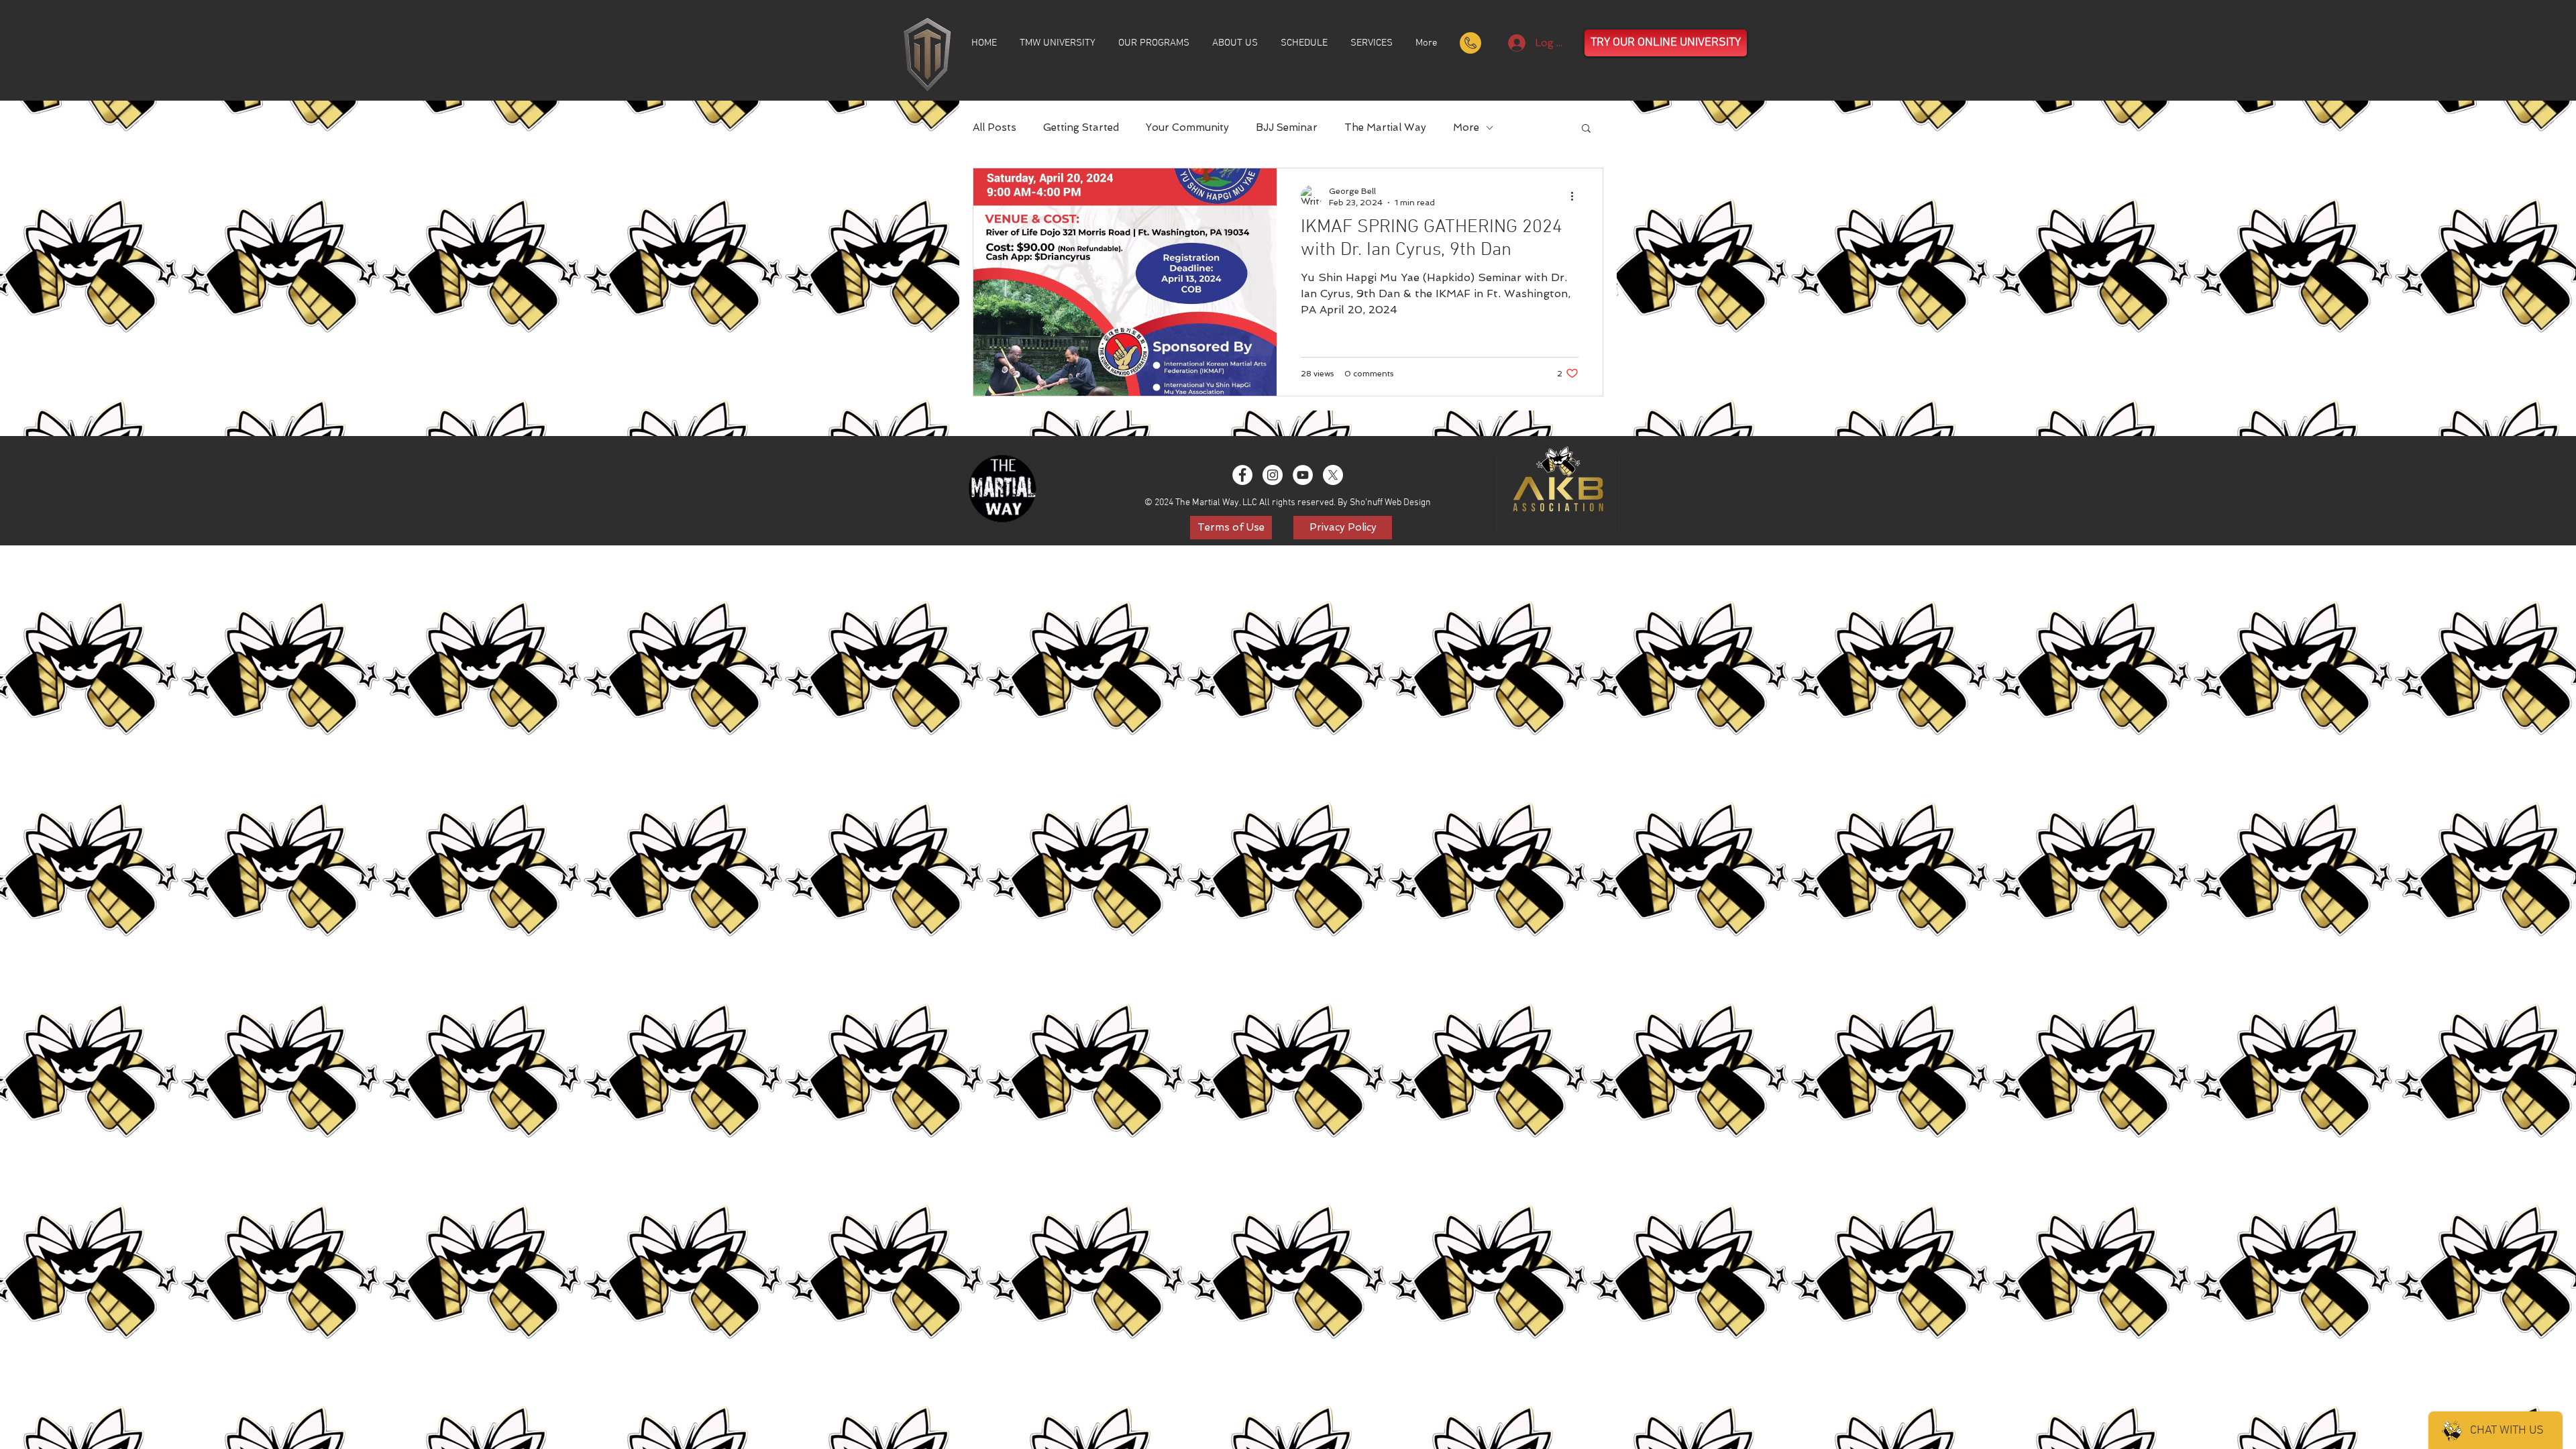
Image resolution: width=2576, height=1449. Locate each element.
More (1466, 127)
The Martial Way (1385, 127)
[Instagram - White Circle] (1273, 475)
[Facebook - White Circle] (1242, 475)
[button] (1586, 129)
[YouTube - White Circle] (1303, 475)
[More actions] (1576, 196)
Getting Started (1081, 127)
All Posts (995, 127)
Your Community (1187, 127)
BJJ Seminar (1287, 127)
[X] (1333, 475)
